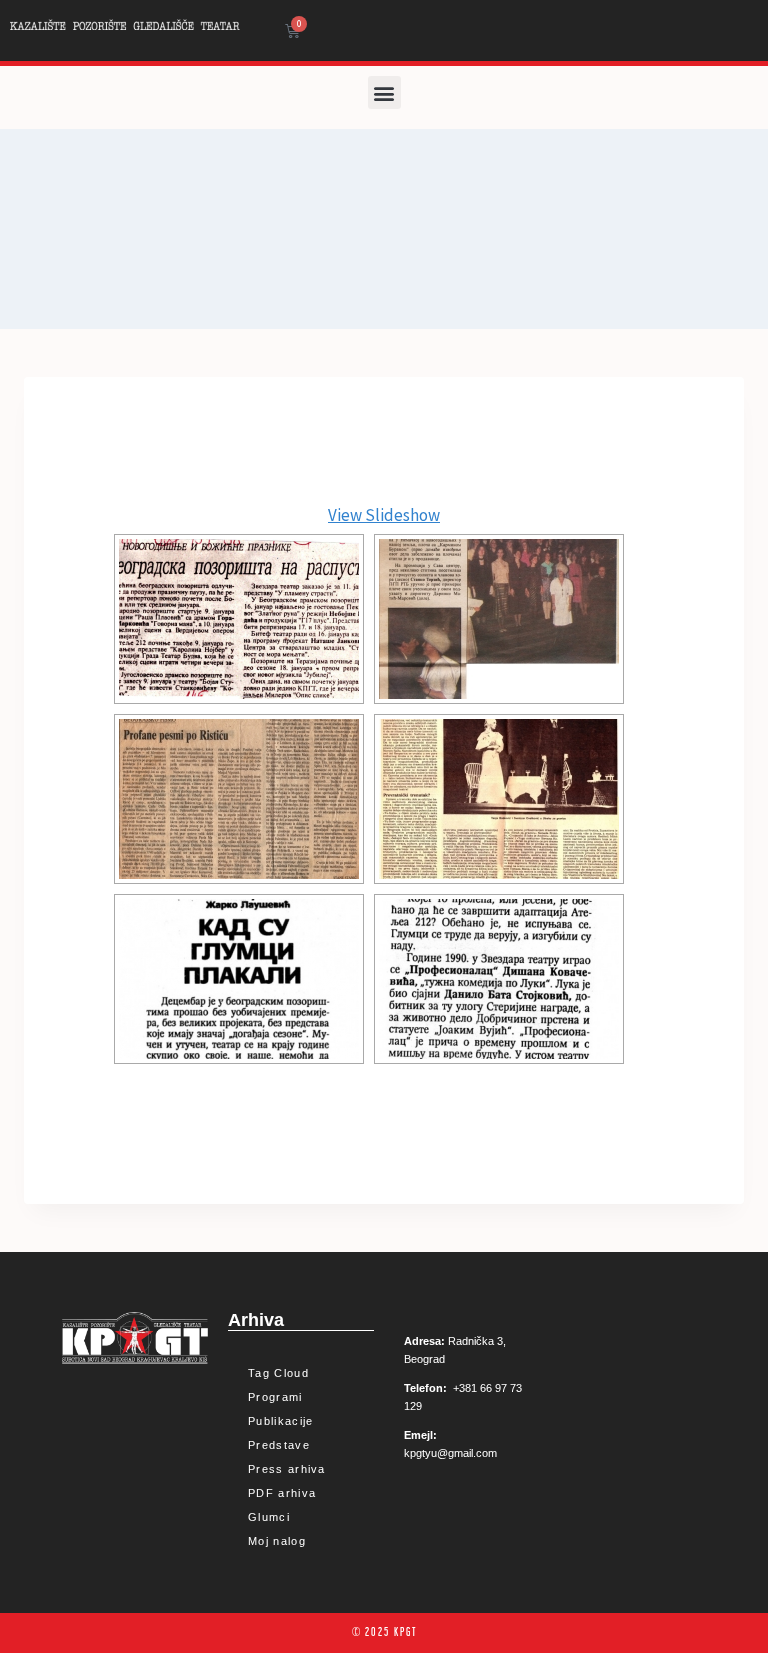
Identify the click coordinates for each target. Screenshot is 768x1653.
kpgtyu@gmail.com (450, 1453)
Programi (275, 1397)
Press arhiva (287, 1469)
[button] (384, 92)
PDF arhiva (282, 1493)
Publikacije (280, 1421)
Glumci (269, 1517)
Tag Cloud (278, 1373)
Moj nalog (277, 1541)
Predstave (279, 1445)
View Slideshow (384, 515)
